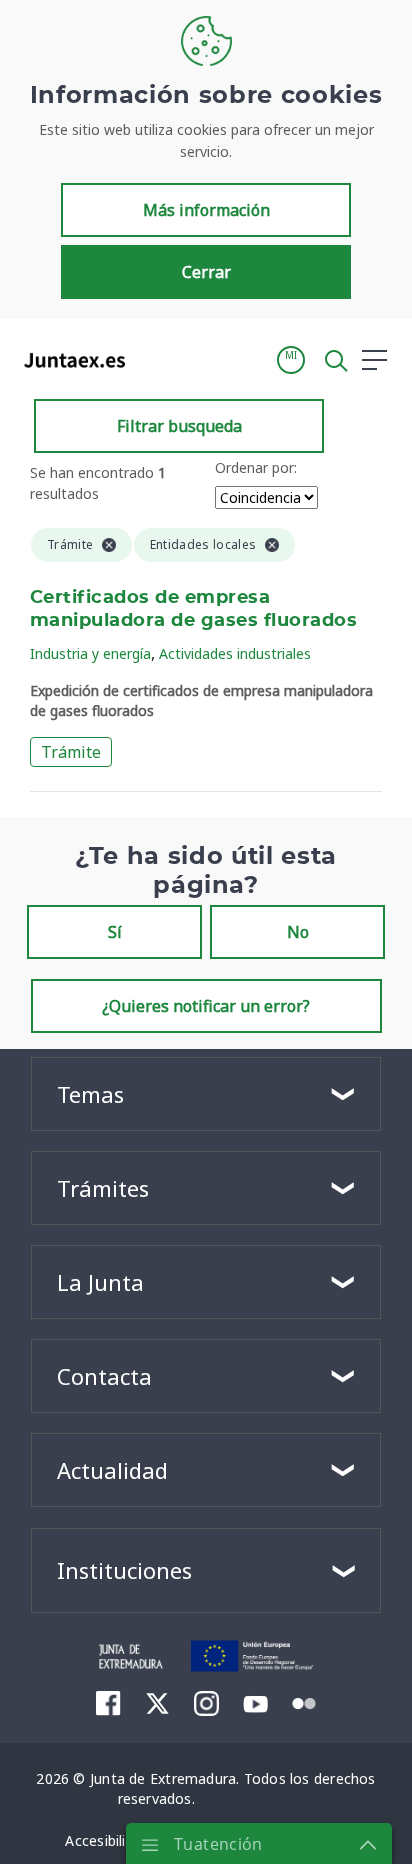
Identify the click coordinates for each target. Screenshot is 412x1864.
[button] (291, 360)
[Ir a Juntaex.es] (68, 360)
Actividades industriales (235, 653)
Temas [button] (90, 1094)
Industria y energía (90, 653)
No (298, 932)
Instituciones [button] (124, 1570)
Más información (206, 210)
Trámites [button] (103, 1188)
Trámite (71, 752)
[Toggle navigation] (153, 359)
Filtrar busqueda (179, 426)
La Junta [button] (100, 1282)
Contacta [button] (104, 1376)
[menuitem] (108, 1703)
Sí (115, 932)
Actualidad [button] (112, 1470)
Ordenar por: (256, 467)
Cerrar (206, 272)
